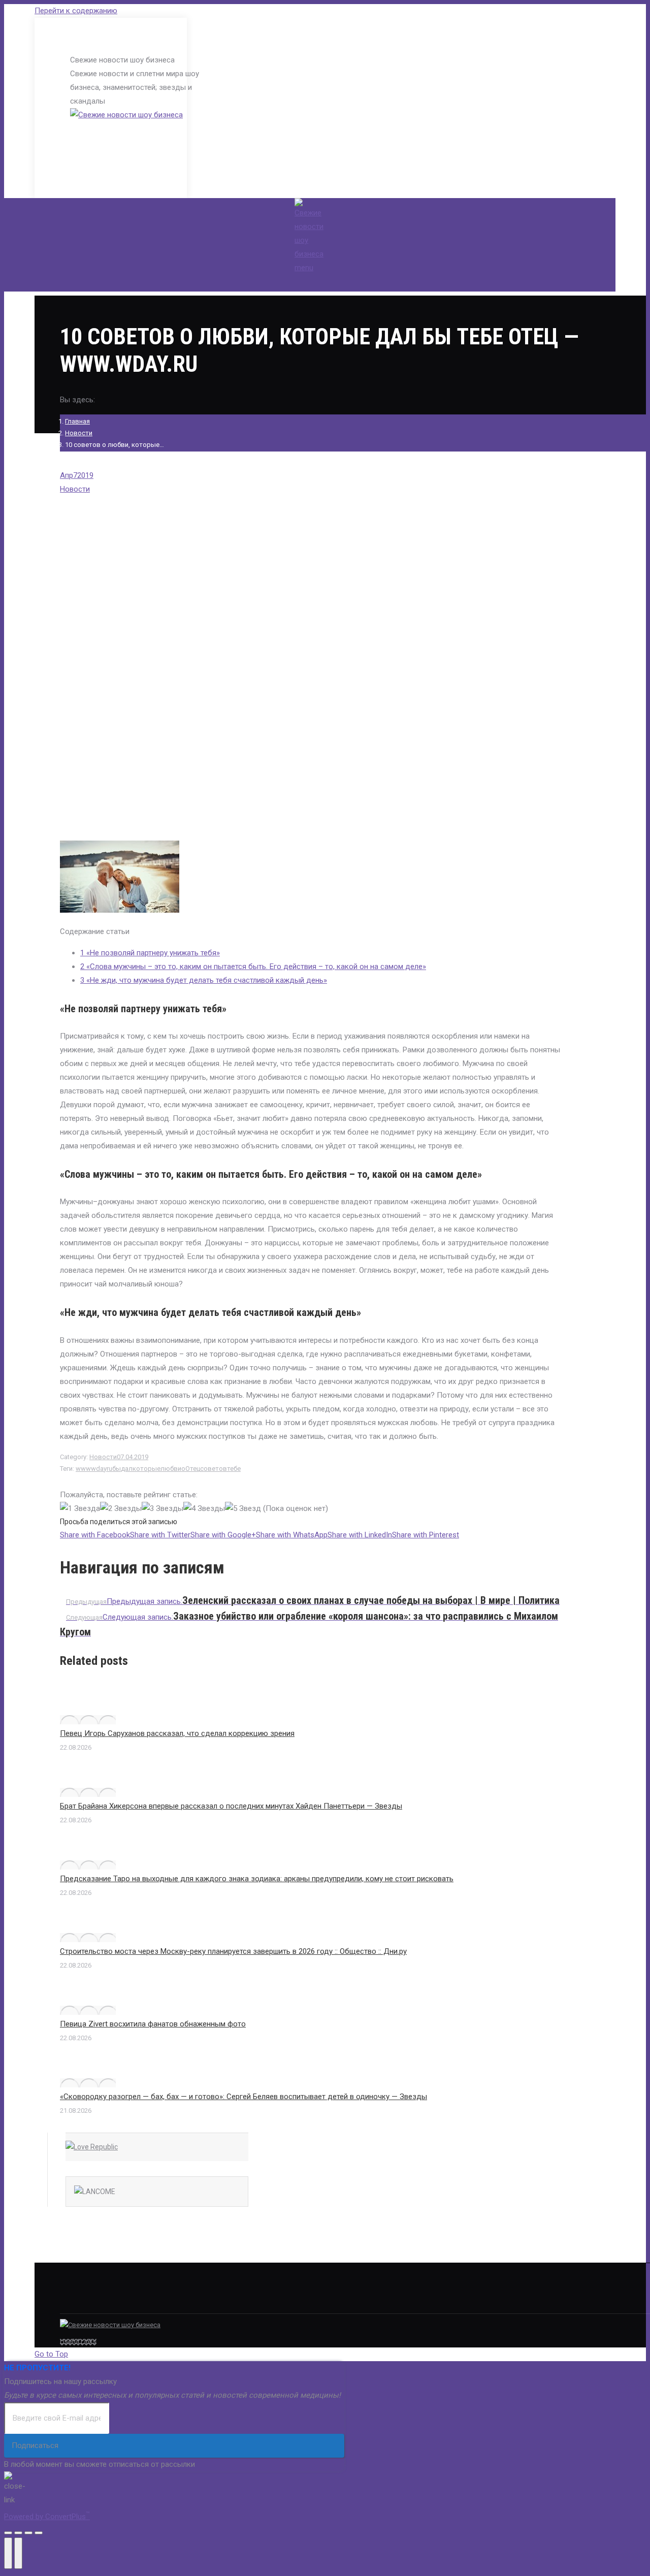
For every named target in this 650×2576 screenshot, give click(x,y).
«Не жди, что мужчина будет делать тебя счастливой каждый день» (204, 980)
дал (127, 1469)
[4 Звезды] (204, 1509)
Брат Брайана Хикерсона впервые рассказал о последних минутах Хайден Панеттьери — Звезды (231, 1806)
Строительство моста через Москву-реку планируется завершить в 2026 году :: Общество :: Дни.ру (233, 1951)
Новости (79, 433)
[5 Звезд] (243, 1509)
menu (304, 268)
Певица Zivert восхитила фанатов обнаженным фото (153, 2024)
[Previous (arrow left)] (8, 2553)
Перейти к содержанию (76, 11)
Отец (193, 1469)
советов (214, 1469)
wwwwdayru (94, 1469)
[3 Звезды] (162, 1509)
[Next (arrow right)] (18, 2553)
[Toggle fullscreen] (28, 2533)
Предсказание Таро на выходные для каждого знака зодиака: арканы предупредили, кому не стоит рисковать (257, 1879)
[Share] (18, 2533)
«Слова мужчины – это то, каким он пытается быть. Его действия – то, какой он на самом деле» (253, 967)
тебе (234, 1469)
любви (171, 1469)
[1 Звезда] (80, 1509)
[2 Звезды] (121, 1509)
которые (147, 1469)
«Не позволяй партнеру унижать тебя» (150, 953)
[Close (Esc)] (8, 2533)
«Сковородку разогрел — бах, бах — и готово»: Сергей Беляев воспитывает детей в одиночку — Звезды (243, 2097)
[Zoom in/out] (39, 2533)
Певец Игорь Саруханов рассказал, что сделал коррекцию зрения (177, 1733)
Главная (77, 421)
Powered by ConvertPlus (47, 2517)
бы (117, 1469)
